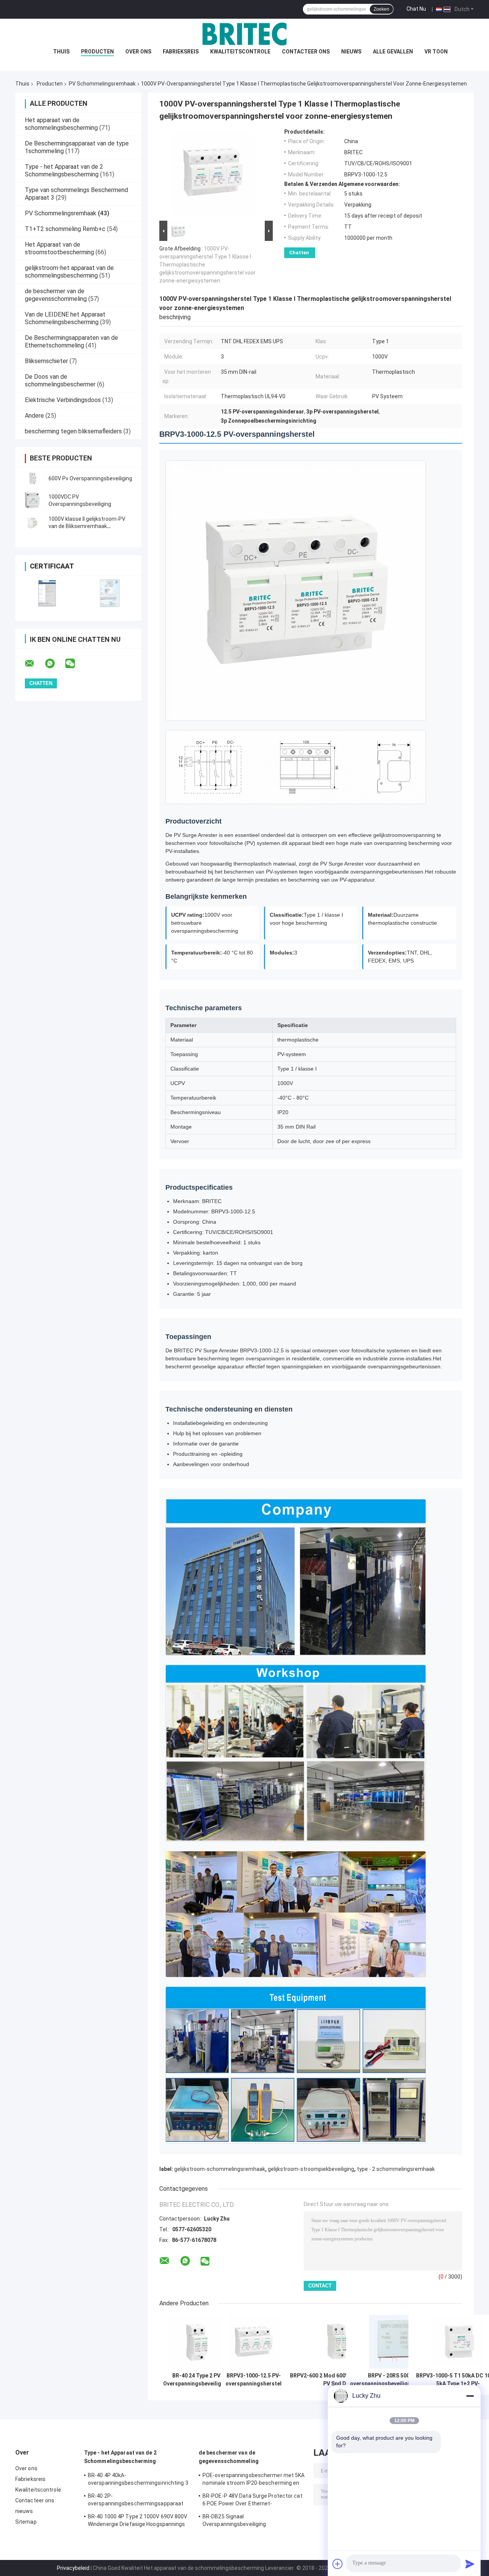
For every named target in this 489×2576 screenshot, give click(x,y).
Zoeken (381, 9)
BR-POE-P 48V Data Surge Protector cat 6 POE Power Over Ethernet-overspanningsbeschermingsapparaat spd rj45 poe (253, 2501)
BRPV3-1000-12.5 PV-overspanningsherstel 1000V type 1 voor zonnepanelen (253, 2380)
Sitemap (26, 2522)
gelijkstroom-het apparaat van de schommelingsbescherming (69, 272)
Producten (97, 52)
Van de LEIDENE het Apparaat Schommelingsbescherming (65, 318)
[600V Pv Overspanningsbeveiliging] (32, 478)
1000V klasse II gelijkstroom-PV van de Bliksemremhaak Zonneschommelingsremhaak (87, 526)
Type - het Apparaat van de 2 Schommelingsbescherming (64, 170)
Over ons (138, 52)
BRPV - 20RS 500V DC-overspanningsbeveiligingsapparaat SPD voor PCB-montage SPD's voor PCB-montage (396, 2380)
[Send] (470, 2564)
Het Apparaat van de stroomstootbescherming (59, 248)
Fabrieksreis (181, 52)
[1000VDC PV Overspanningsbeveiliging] (32, 501)
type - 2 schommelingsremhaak (396, 2169)
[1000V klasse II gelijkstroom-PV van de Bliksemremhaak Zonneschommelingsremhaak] (32, 523)
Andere (34, 416)
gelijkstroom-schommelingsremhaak (220, 2169)
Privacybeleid (73, 2568)
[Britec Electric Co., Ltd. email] (34, 664)
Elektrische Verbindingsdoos (63, 400)
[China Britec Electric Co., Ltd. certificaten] (47, 593)
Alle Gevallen (393, 52)
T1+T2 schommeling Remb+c (65, 229)
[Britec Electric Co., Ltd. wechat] (75, 664)
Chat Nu (416, 9)
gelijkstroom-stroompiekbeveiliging (311, 2169)
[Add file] (338, 2564)
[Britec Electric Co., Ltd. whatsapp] (55, 664)
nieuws (351, 52)
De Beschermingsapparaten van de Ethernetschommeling (71, 342)
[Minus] (470, 2396)
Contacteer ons (306, 52)
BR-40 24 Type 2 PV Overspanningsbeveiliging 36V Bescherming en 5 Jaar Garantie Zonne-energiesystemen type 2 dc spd (196, 2380)
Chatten (299, 253)
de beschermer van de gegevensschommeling (56, 295)
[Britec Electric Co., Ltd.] (244, 34)
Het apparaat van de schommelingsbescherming (61, 124)
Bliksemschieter (46, 361)
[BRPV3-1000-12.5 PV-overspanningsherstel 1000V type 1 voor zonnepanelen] (253, 2342)
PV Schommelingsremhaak (102, 84)
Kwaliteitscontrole (240, 52)
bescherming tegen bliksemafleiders (73, 431)
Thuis (61, 52)
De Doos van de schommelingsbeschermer (60, 380)
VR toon (436, 52)
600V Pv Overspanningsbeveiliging (90, 478)
